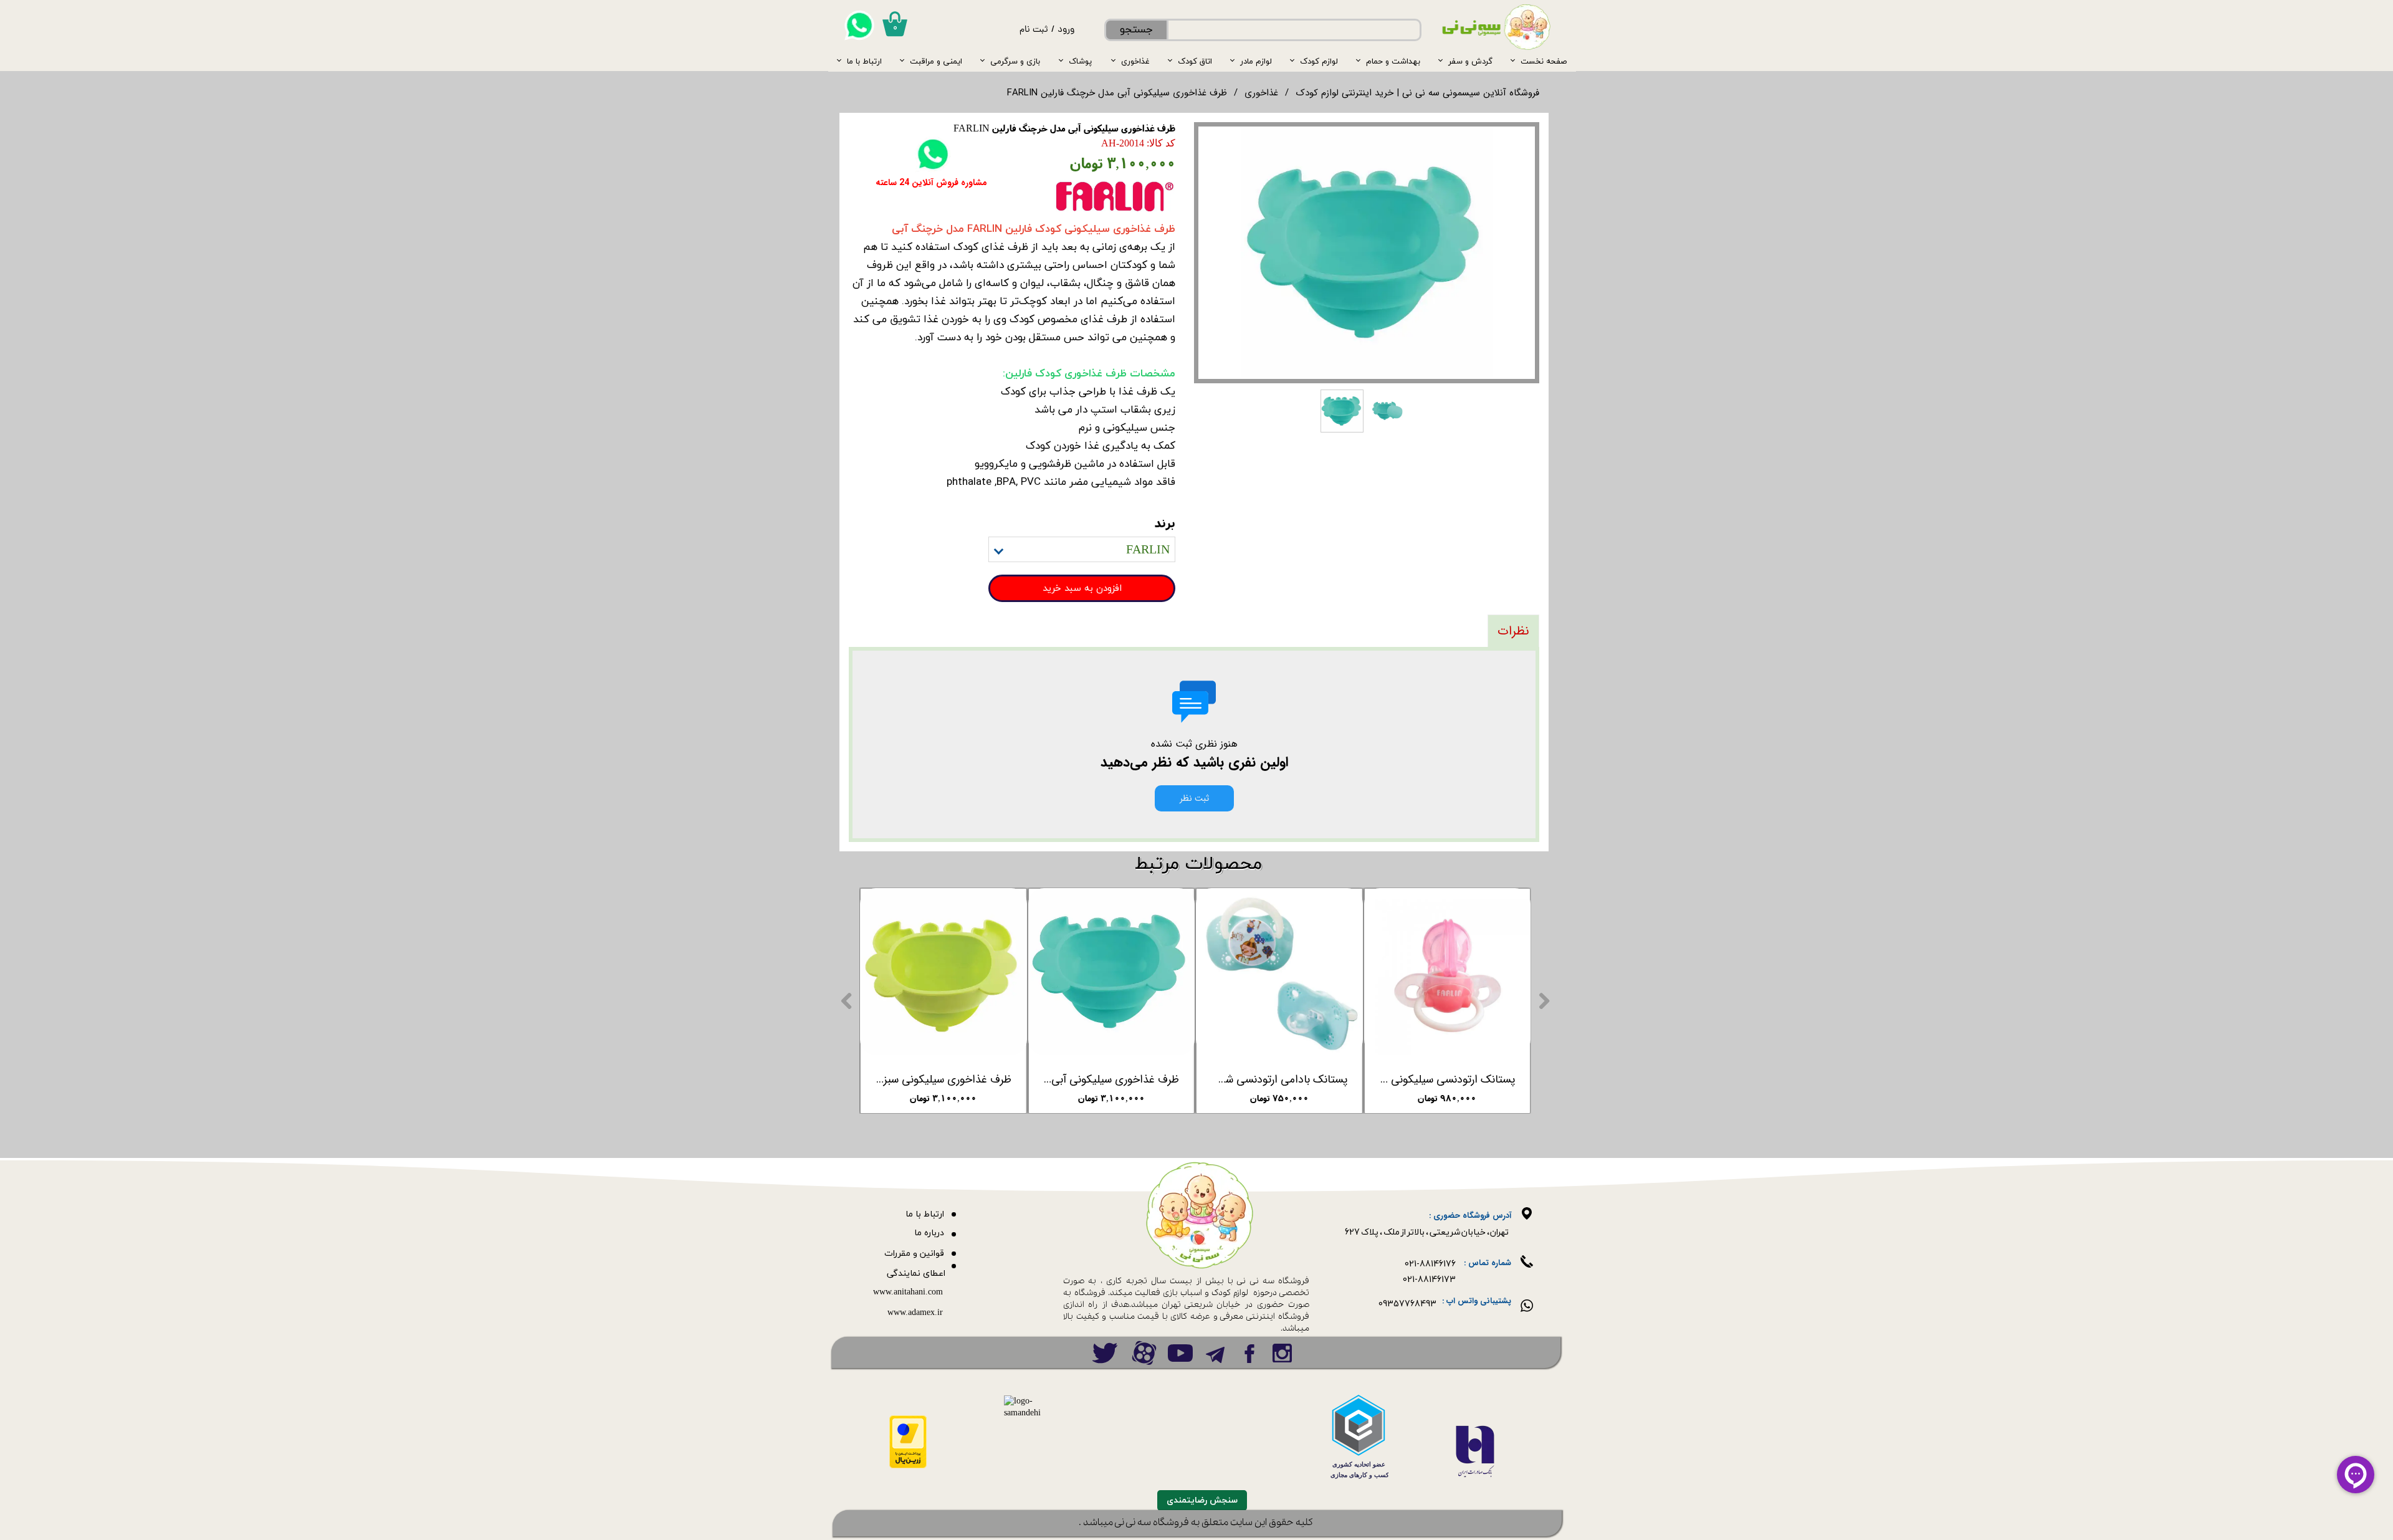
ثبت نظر (1194, 798)
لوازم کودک (1319, 61)
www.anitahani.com (908, 1292)
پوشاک (1080, 61)
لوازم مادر (1256, 61)
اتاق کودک (1195, 61)
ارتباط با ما (864, 61)
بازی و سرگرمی (1015, 61)
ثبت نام (1034, 30)
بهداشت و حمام (1393, 61)
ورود (1066, 30)
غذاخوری (1135, 61)
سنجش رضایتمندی (1202, 1500)
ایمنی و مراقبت (936, 61)
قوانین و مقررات (914, 1254)
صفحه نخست (1544, 61)
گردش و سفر (1470, 61)
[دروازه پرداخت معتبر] (908, 1466)
